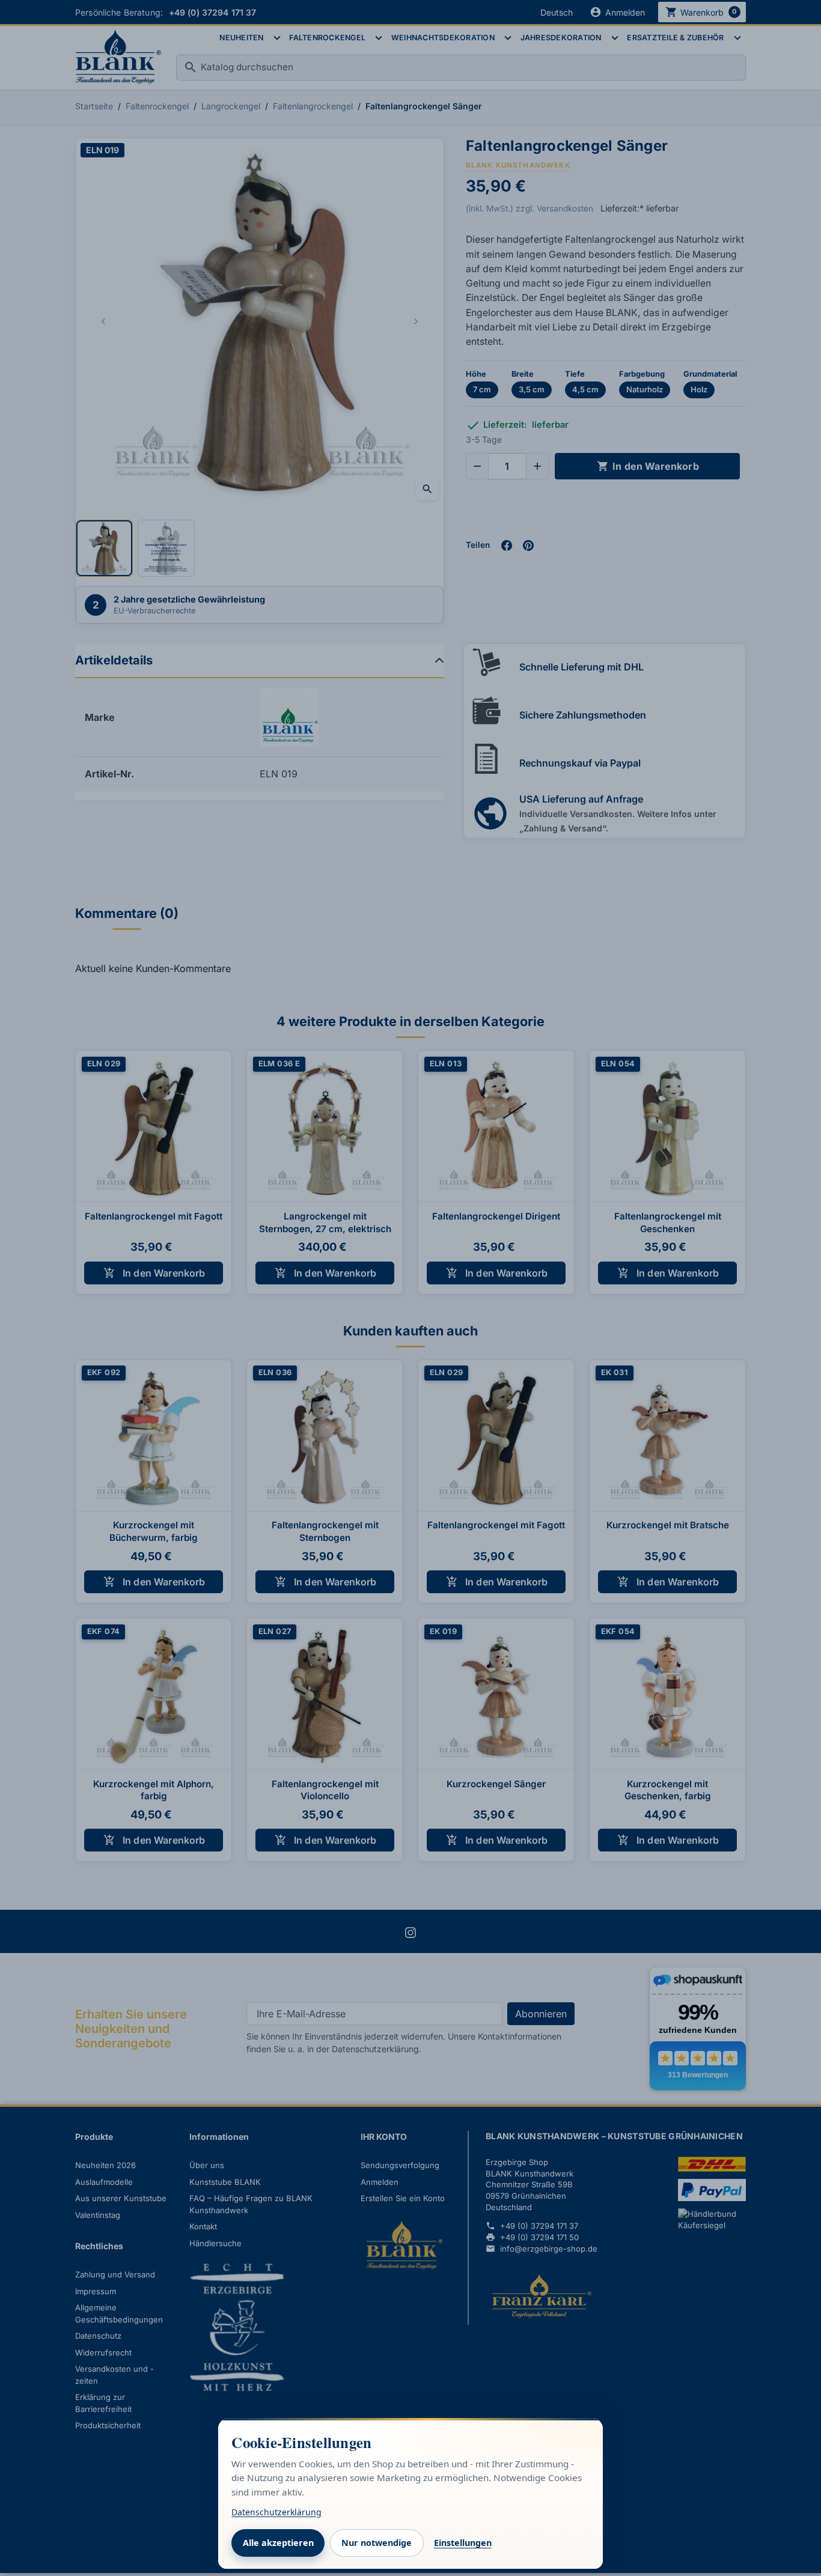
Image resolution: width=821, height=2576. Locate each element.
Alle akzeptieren (278, 2543)
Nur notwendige (377, 2543)
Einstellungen (463, 2543)
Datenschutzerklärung (276, 2512)
